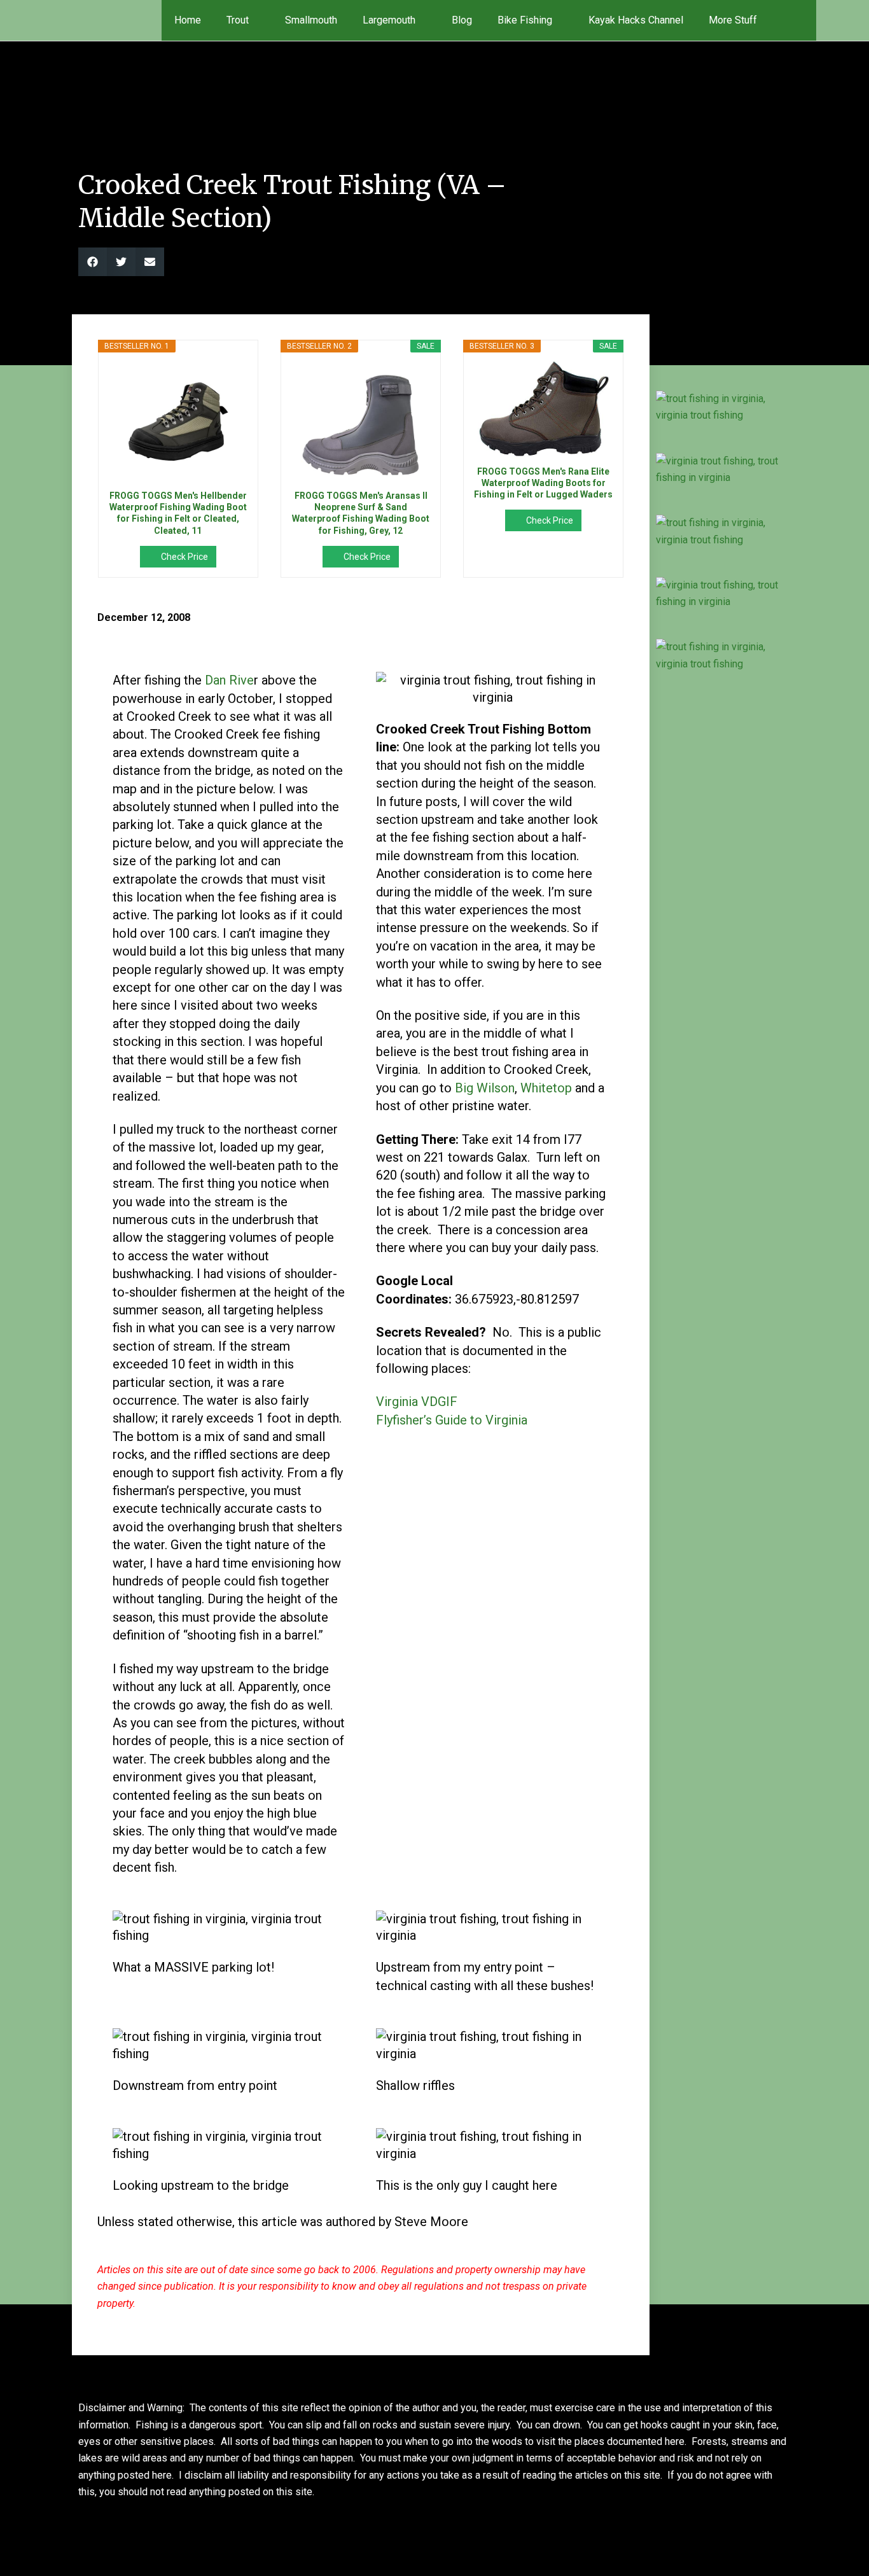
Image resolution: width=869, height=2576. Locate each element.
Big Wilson (485, 1088)
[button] (798, 20)
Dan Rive (229, 680)
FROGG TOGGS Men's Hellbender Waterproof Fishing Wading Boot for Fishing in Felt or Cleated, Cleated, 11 (178, 513)
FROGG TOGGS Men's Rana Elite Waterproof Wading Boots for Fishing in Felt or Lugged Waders (543, 483)
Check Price (184, 557)
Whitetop (546, 1088)
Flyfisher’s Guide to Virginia (452, 1420)
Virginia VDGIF (417, 1402)
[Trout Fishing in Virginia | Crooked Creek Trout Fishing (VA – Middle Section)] (722, 407)
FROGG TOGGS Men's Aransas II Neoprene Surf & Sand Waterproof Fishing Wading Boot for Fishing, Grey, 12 (361, 513)
